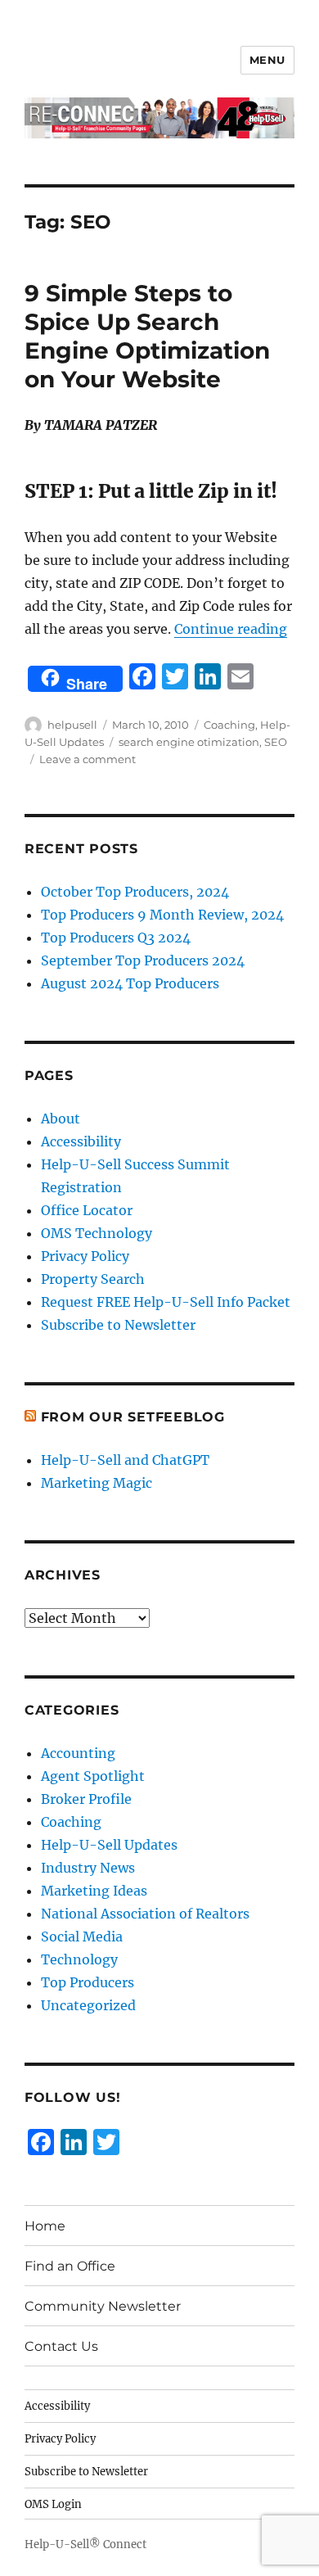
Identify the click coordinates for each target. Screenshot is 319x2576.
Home (45, 2226)
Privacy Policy (85, 1256)
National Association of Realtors (145, 1914)
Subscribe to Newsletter (118, 1325)
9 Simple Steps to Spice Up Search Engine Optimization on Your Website (147, 336)
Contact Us (61, 2346)
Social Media (82, 1937)
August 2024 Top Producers (130, 983)
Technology (79, 1959)
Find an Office (70, 2266)
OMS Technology (97, 1233)
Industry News (88, 1868)
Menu (267, 60)
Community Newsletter (103, 2306)
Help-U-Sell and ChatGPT (125, 1460)
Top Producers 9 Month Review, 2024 (162, 915)
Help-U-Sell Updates (109, 1845)
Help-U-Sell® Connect (85, 2544)
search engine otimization (189, 742)
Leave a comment (88, 759)
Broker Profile (86, 1799)
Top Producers (88, 1982)
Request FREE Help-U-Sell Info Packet (166, 1302)
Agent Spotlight (93, 1776)
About (61, 1119)
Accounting (78, 1753)
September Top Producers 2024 (143, 960)
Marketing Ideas (94, 1891)
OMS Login (53, 2504)
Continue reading (231, 629)
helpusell (72, 725)
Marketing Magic (97, 1483)
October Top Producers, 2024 (135, 892)
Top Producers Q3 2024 (116, 938)
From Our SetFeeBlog (133, 1417)
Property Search (93, 1279)
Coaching (229, 725)
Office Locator (87, 1210)
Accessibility (81, 1141)
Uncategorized (88, 2005)
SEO (276, 742)
